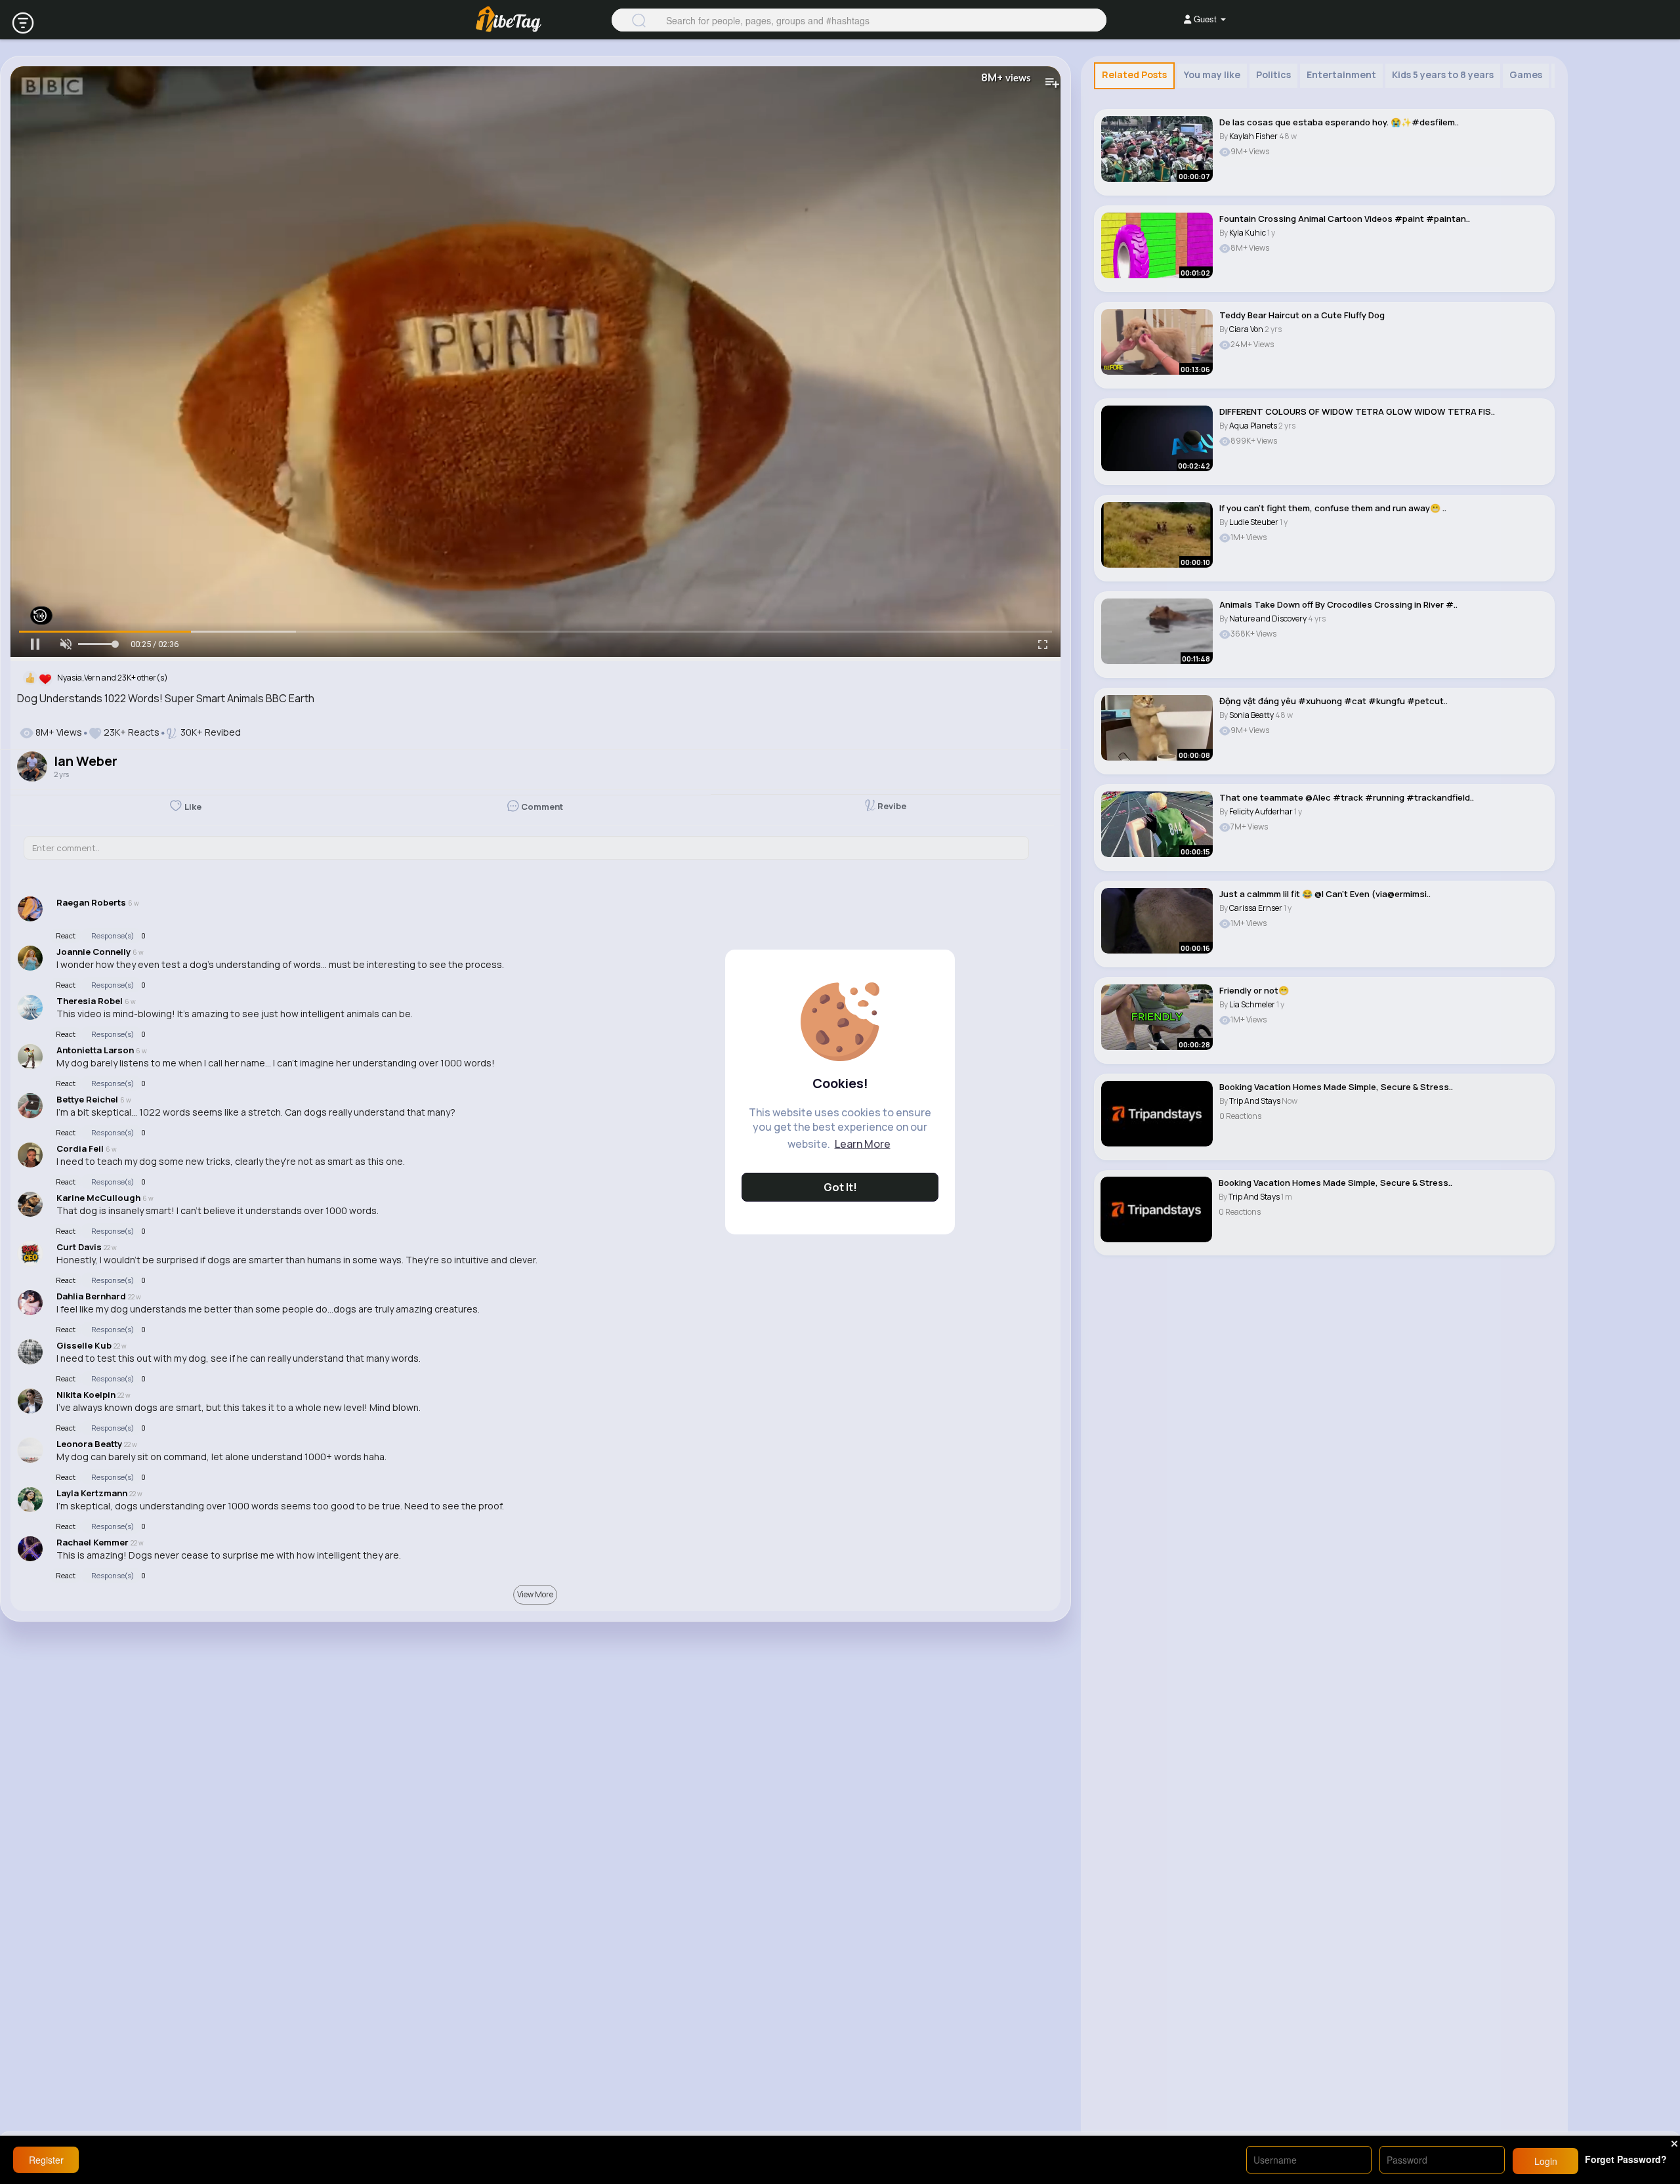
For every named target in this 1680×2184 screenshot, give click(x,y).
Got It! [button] (840, 1187)
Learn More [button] (863, 1144)
